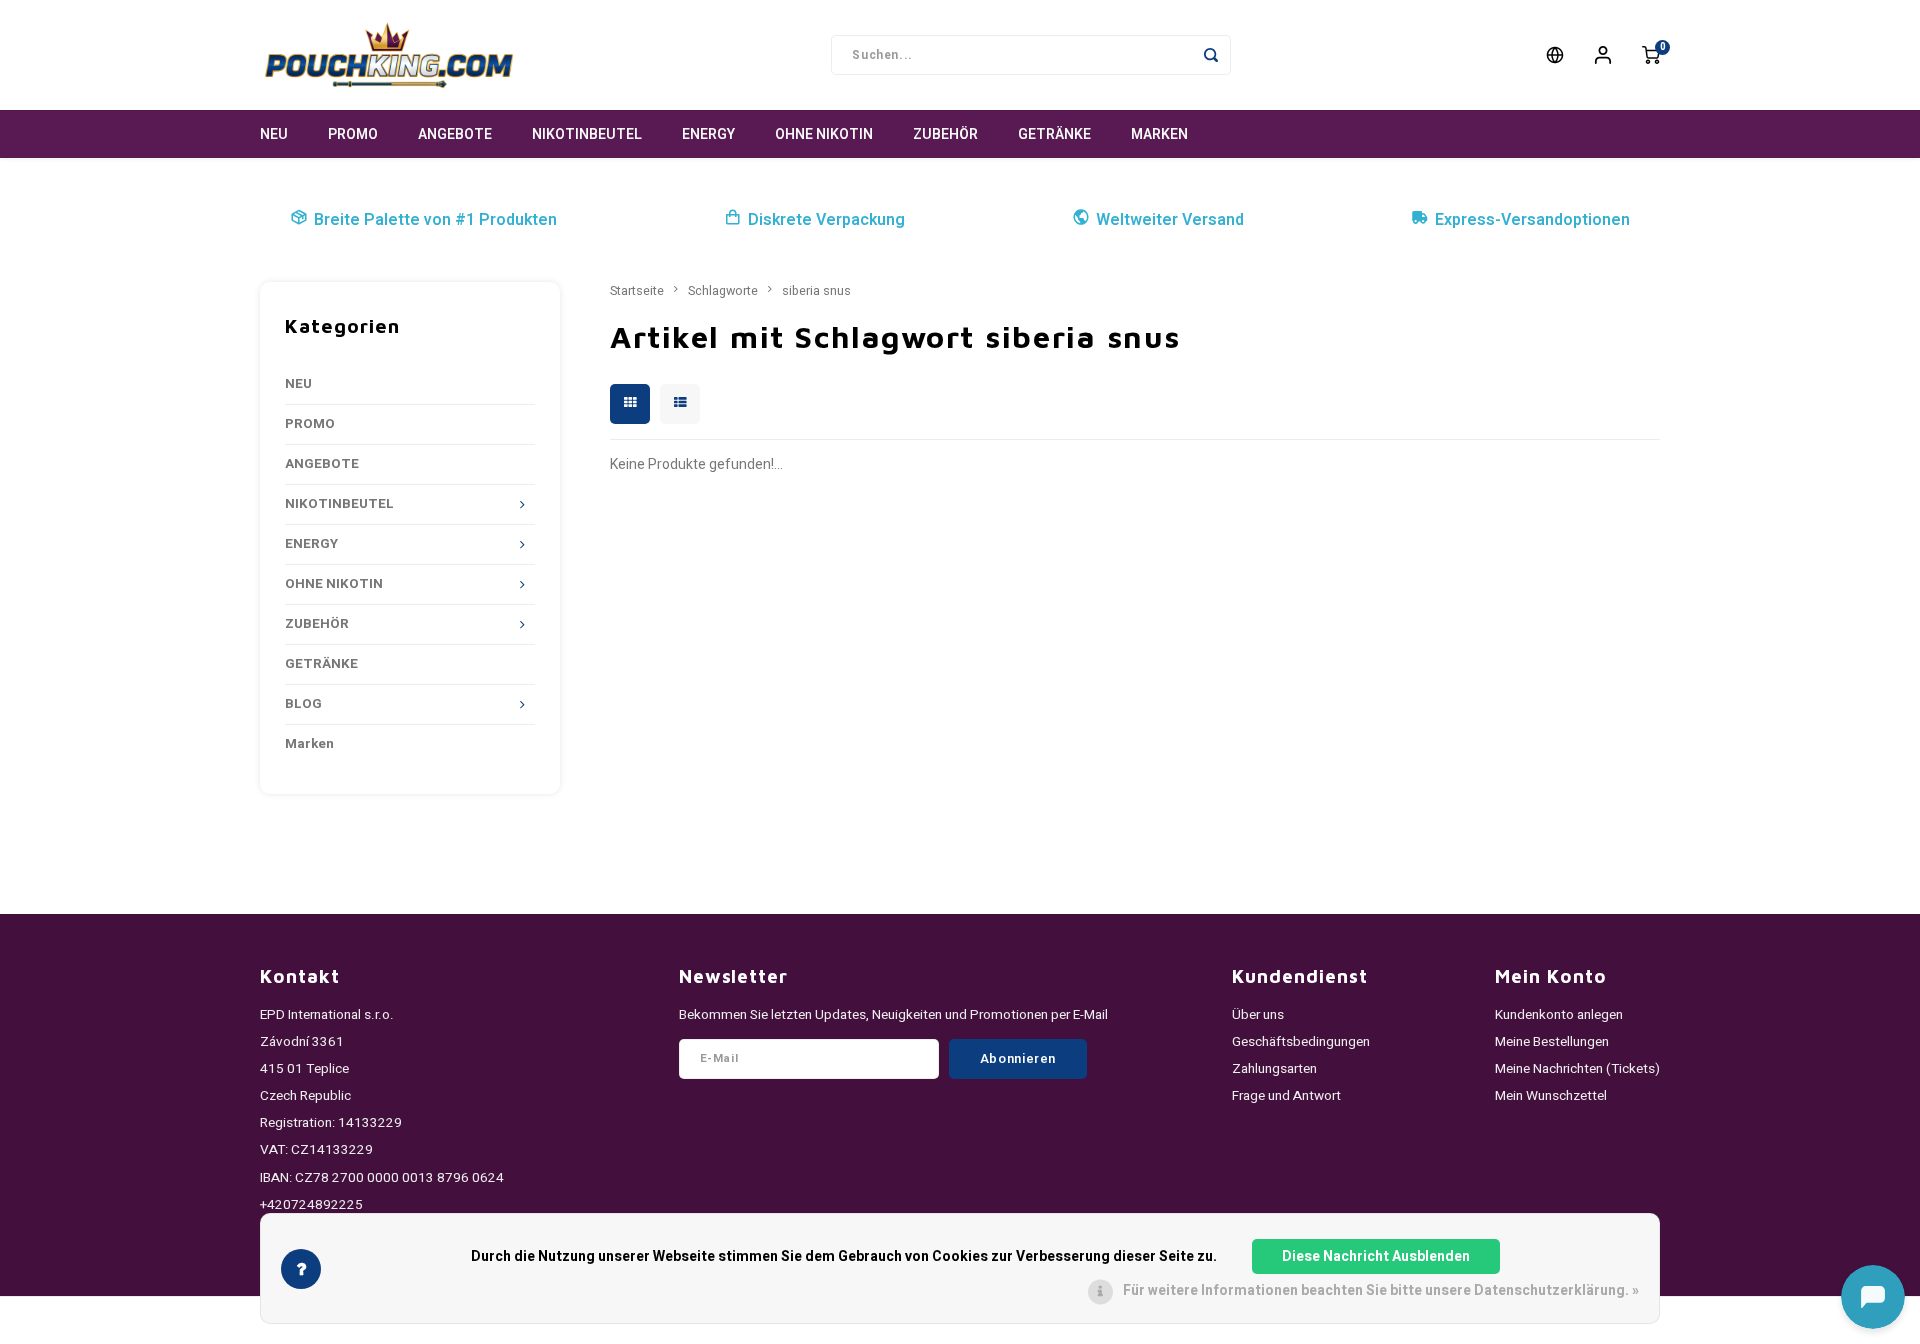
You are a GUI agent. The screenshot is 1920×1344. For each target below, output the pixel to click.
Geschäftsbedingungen (1301, 1042)
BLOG (303, 704)
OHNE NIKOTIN (824, 134)
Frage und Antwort (1286, 1096)
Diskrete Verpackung (826, 220)
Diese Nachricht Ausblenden (1376, 1256)
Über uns (1258, 1015)
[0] (1651, 55)
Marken (1159, 134)
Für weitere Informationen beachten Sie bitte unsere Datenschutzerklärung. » (1381, 1290)
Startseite (637, 291)
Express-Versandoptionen (1532, 220)
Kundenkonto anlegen (1559, 1015)
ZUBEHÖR (945, 134)
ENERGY (708, 134)
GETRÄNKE (1054, 134)
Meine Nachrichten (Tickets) (1577, 1069)
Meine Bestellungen (1552, 1042)
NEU (274, 134)
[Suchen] (1211, 55)
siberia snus (816, 291)
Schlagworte (723, 291)
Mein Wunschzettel (1551, 1096)
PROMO (353, 134)
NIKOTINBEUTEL (587, 134)
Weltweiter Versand (1170, 220)
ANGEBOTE (455, 134)
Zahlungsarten (1274, 1069)
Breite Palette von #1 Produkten (435, 220)
